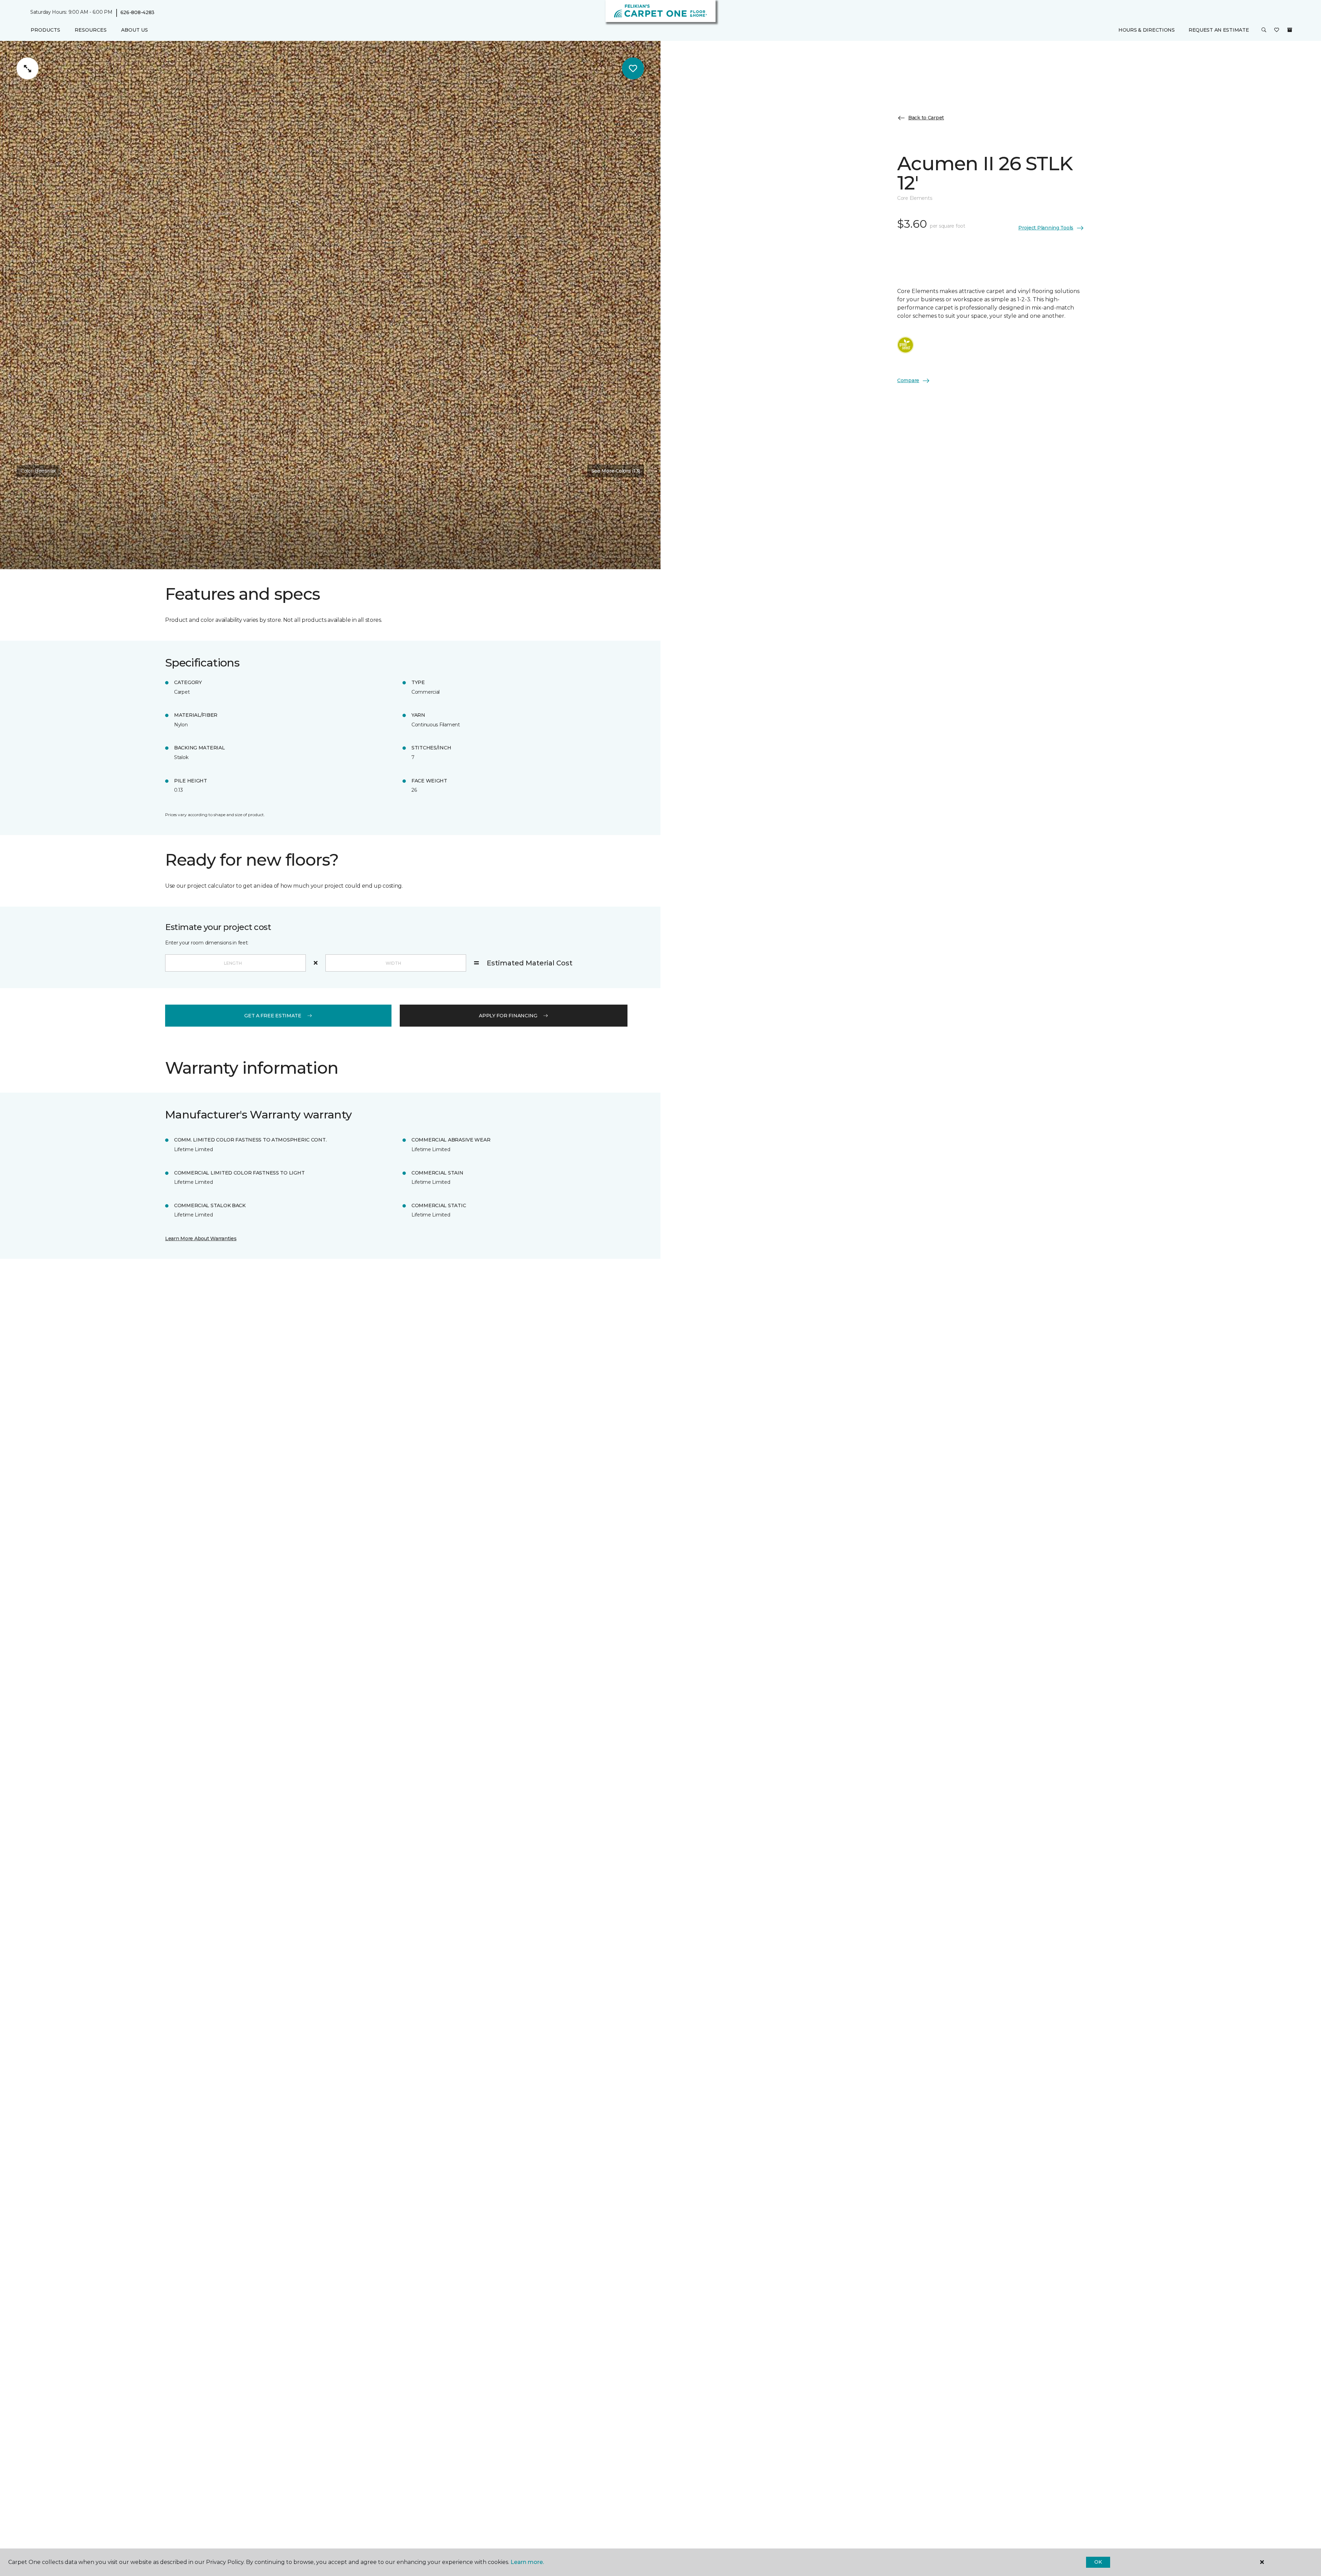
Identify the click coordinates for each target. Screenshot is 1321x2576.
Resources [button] (91, 30)
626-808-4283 (138, 12)
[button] (1264, 30)
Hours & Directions (1147, 30)
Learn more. (527, 2562)
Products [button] (45, 30)
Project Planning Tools (1046, 228)
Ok (1098, 2562)
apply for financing (508, 1016)
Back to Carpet (926, 118)
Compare (908, 380)
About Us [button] (135, 30)
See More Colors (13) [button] (616, 471)
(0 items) (1290, 30)
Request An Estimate (1219, 30)
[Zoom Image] (28, 68)
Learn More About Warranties (201, 1238)
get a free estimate (273, 1016)
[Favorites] (1277, 30)
